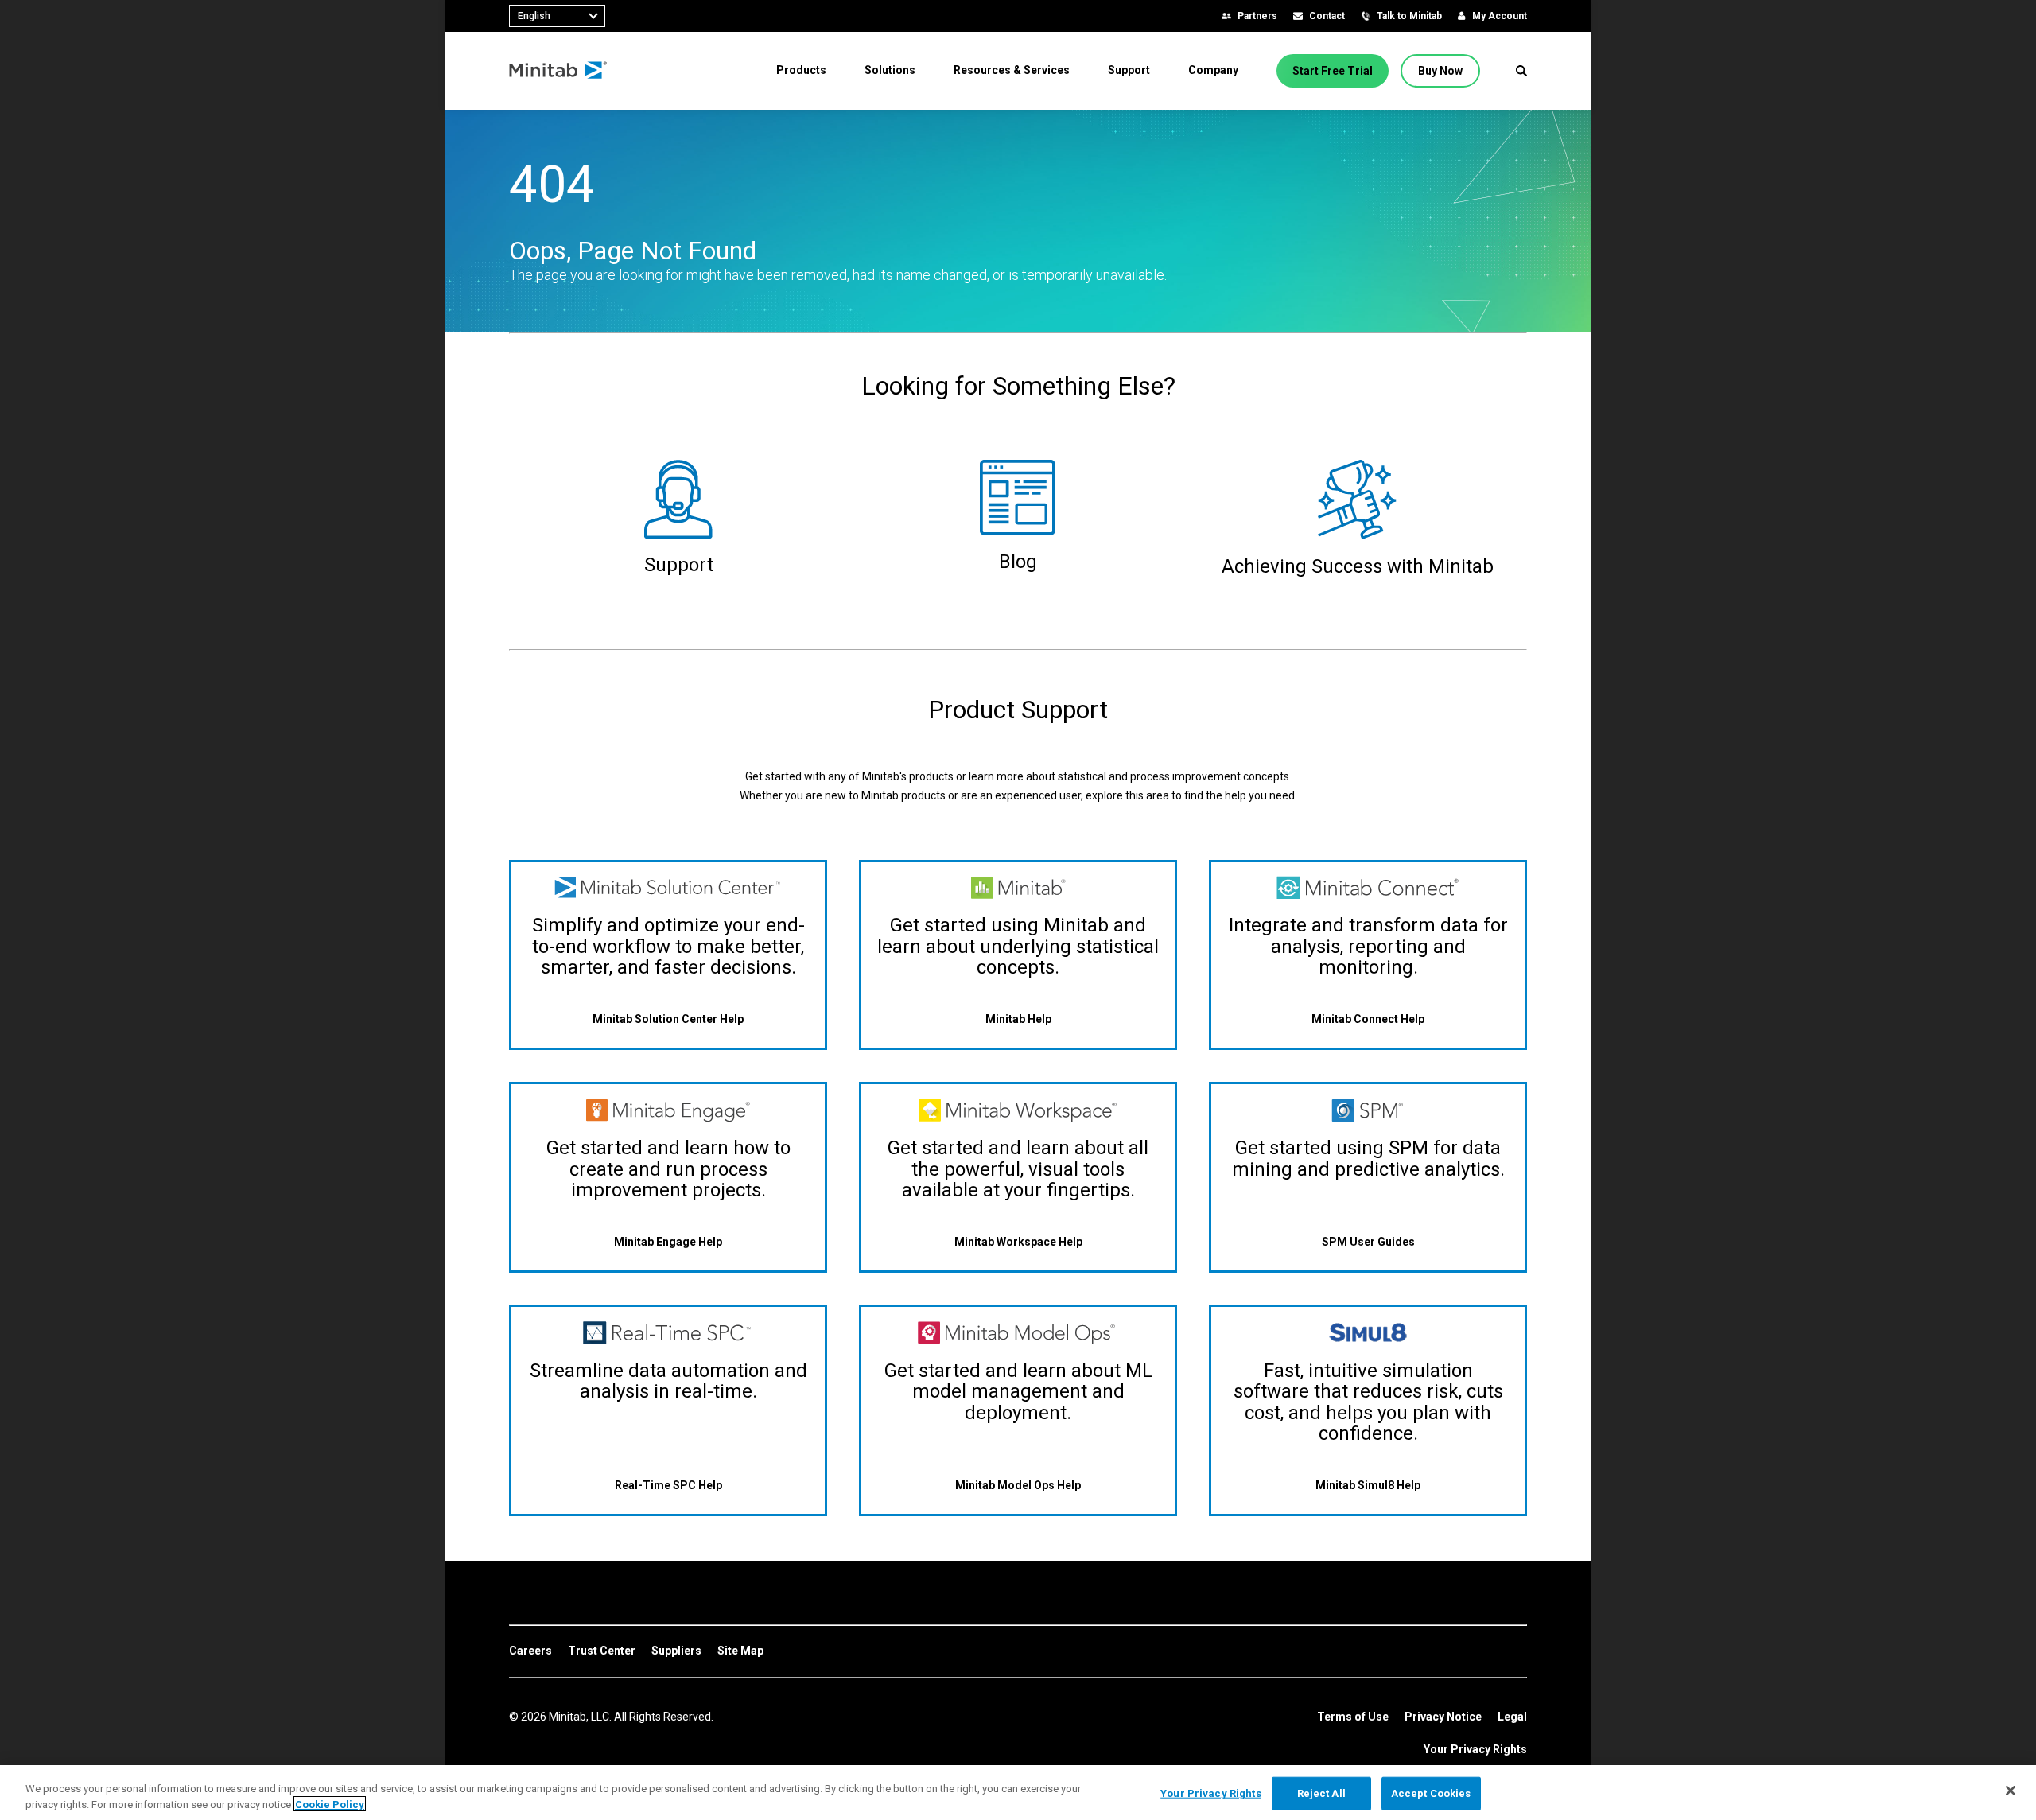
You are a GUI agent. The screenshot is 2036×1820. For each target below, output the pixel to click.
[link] (530, 1651)
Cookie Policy (330, 1804)
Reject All (1321, 1793)
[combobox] (557, 16)
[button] (1521, 71)
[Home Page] (559, 71)
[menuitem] (801, 70)
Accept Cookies (1431, 1793)
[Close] (2011, 1791)
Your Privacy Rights (1475, 1749)
